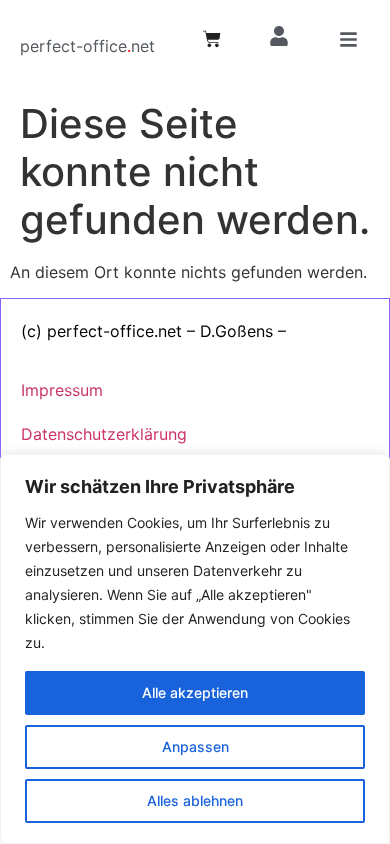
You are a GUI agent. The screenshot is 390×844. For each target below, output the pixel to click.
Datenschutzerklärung (104, 434)
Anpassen (195, 746)
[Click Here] (348, 42)
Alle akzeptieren (195, 692)
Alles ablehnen (195, 800)
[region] (195, 649)
